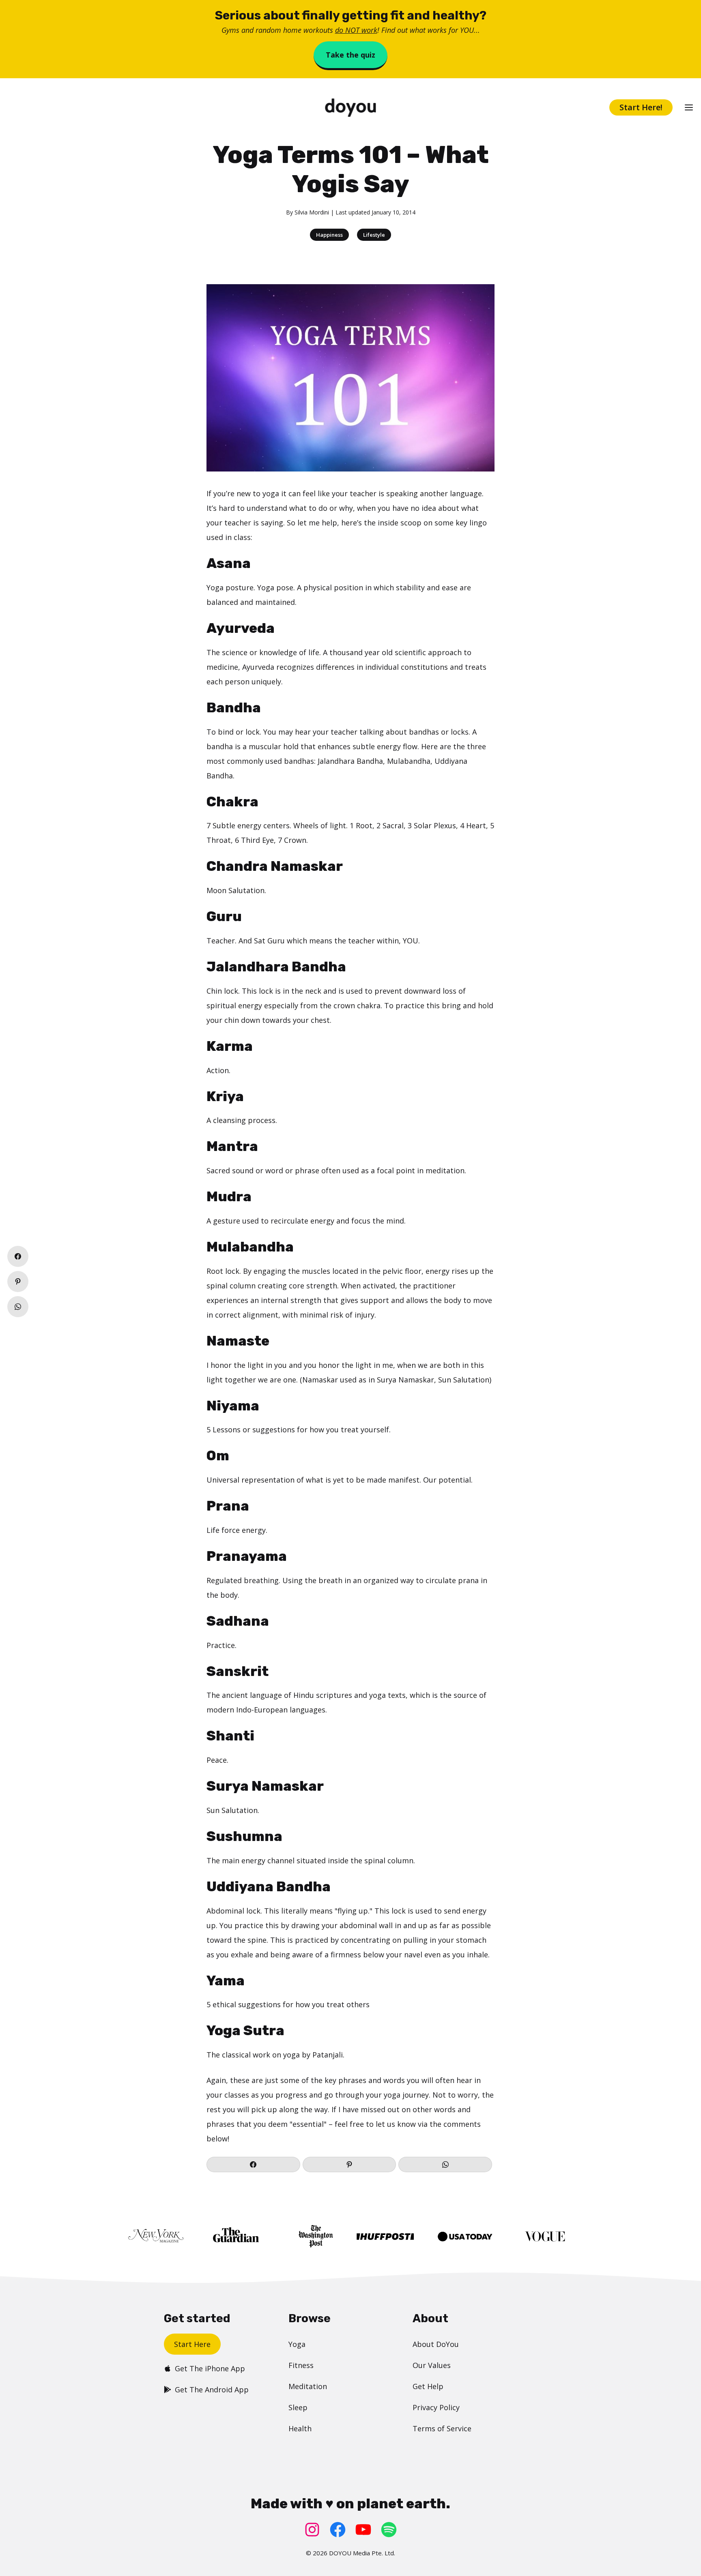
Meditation (308, 2386)
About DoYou (436, 2344)
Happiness (329, 235)
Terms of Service (442, 2428)
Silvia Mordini (312, 212)
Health (300, 2428)
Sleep (298, 2407)
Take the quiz (350, 55)
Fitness (301, 2365)
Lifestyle (374, 235)
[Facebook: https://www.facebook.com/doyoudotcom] (338, 2530)
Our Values (432, 2365)
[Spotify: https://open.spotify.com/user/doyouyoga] (389, 2530)
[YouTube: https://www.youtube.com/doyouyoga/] (363, 2530)
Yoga (297, 2344)
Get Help (428, 2386)
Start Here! (641, 107)
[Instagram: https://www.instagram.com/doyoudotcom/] (312, 2530)
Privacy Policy (436, 2407)
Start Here (192, 2344)
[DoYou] (350, 108)
